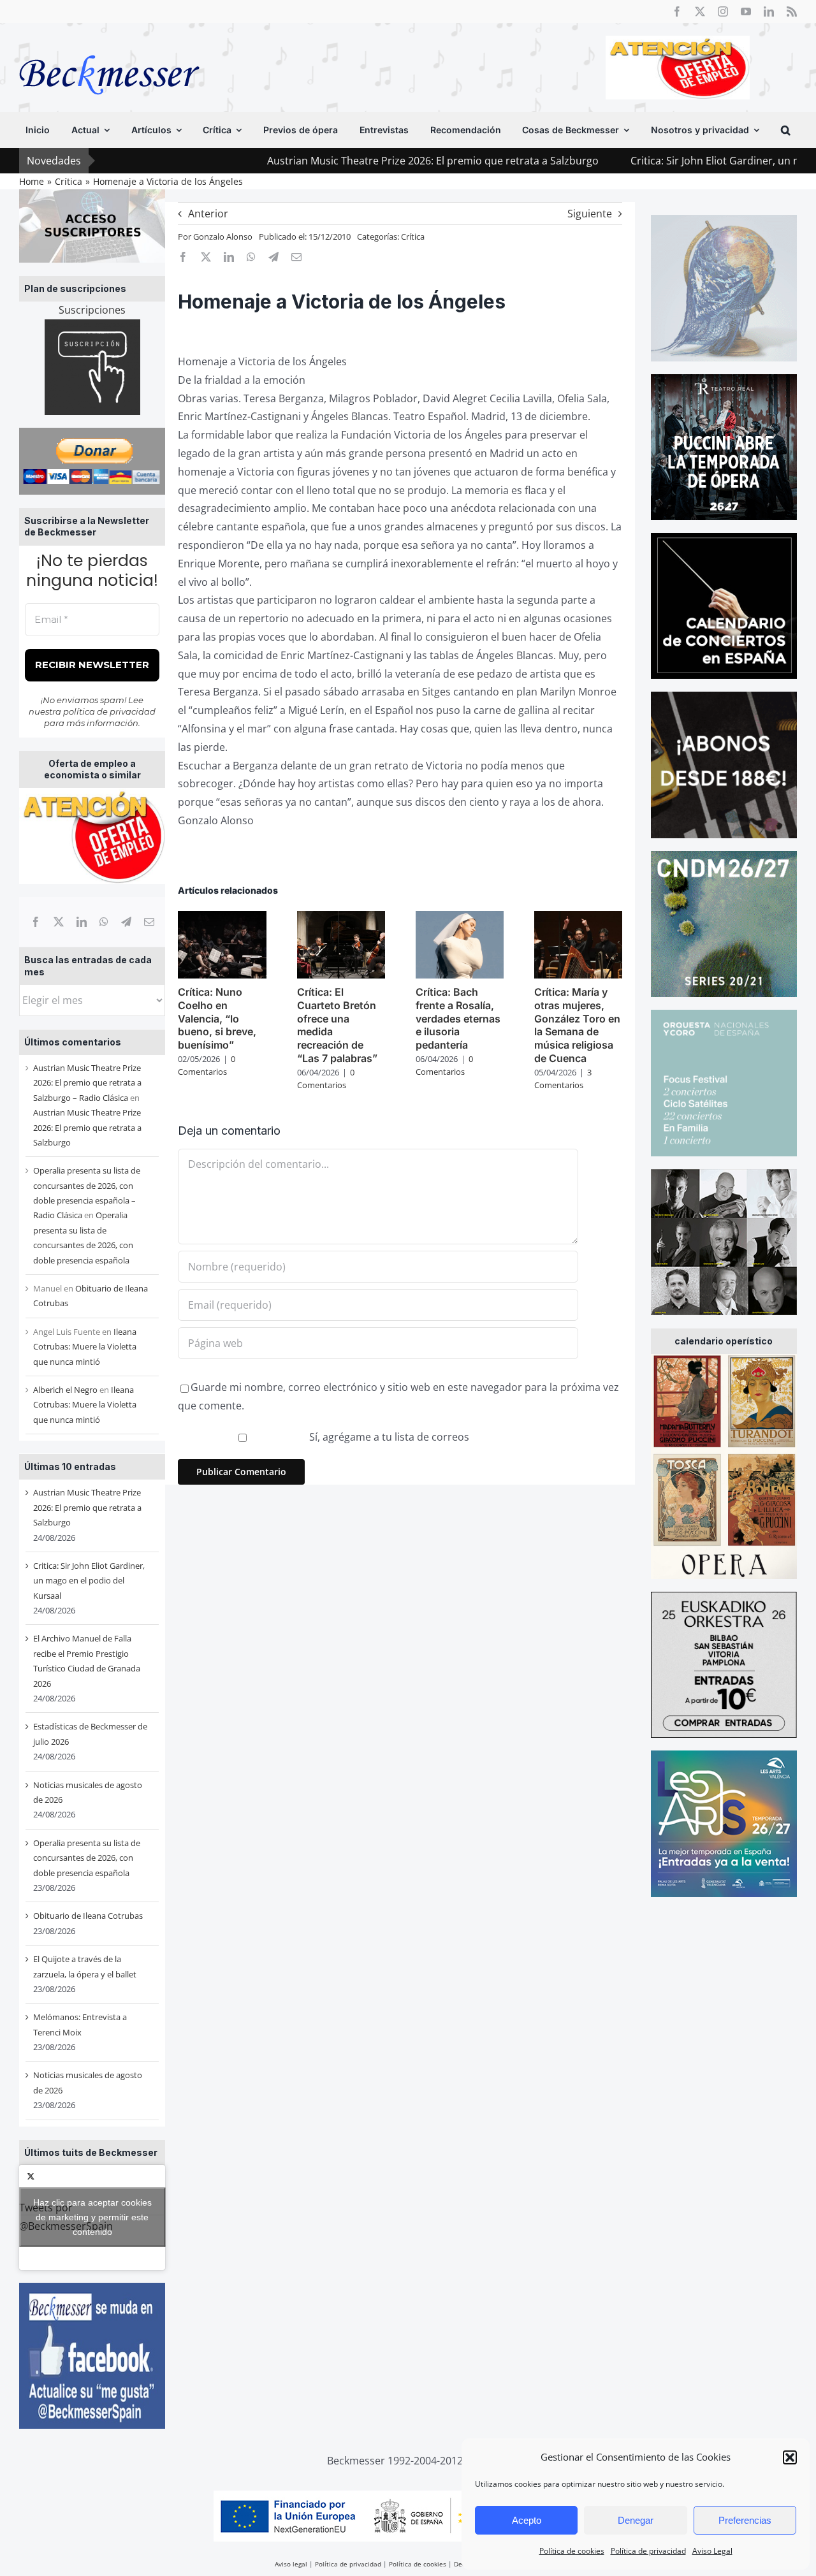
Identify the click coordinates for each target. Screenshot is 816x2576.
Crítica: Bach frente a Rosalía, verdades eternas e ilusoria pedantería (458, 1018)
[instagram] (723, 11)
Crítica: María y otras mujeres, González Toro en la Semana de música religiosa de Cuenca (577, 1025)
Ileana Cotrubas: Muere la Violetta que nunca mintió (85, 1347)
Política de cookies (572, 2551)
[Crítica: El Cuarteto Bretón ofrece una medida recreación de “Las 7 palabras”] (341, 918)
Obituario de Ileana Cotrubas (88, 1916)
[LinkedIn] (82, 922)
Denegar (636, 2520)
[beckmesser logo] (109, 46)
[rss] (792, 11)
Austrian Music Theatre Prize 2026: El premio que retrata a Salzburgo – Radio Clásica (87, 1083)
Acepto (527, 2520)
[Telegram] (126, 922)
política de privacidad (109, 711)
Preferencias (745, 2520)
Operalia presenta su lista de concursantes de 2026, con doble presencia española (87, 1858)
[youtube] (746, 11)
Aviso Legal (712, 2551)
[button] (790, 2457)
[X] (59, 922)
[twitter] (700, 11)
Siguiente (590, 214)
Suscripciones (92, 310)
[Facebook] (36, 922)
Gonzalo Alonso (223, 236)
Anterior (208, 214)
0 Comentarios (207, 1065)
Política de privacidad (648, 2551)
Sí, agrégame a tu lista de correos (388, 1437)
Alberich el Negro (65, 1390)
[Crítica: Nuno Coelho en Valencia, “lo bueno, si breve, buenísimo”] (222, 918)
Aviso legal (291, 2564)
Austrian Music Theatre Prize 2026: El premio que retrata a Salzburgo (348, 161)
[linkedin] (769, 11)
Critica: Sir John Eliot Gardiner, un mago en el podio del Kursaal (89, 1581)
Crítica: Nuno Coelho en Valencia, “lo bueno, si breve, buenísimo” (217, 1018)
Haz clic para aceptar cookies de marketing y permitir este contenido (92, 2217)
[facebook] (677, 11)
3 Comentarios (563, 1079)
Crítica (413, 236)
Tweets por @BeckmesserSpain (85, 2217)
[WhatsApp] (104, 922)
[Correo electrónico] (149, 922)
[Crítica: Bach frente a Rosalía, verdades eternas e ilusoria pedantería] (460, 918)
